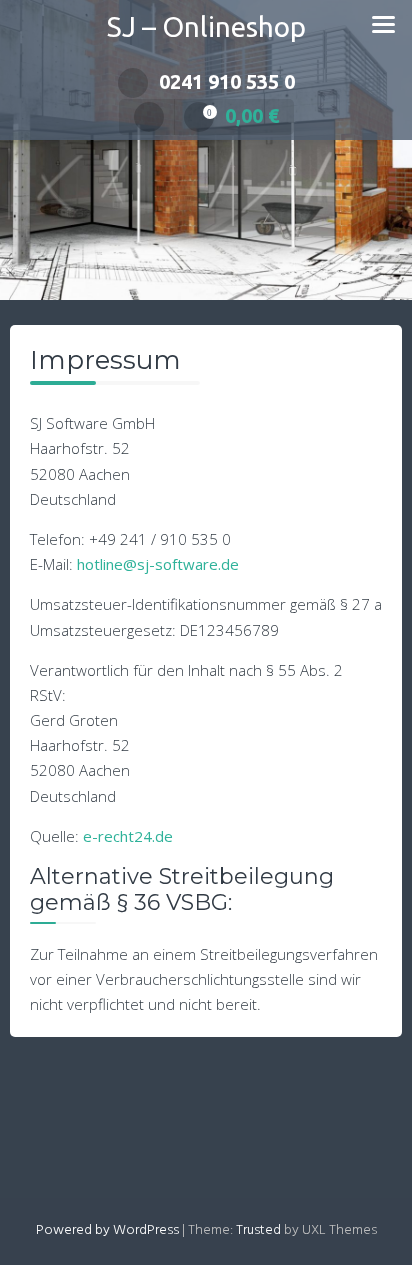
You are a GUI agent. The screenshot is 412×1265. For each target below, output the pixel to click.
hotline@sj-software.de (158, 564)
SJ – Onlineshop (206, 26)
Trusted (258, 1230)
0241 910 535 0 (227, 81)
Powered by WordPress (107, 1230)
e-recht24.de (128, 836)
